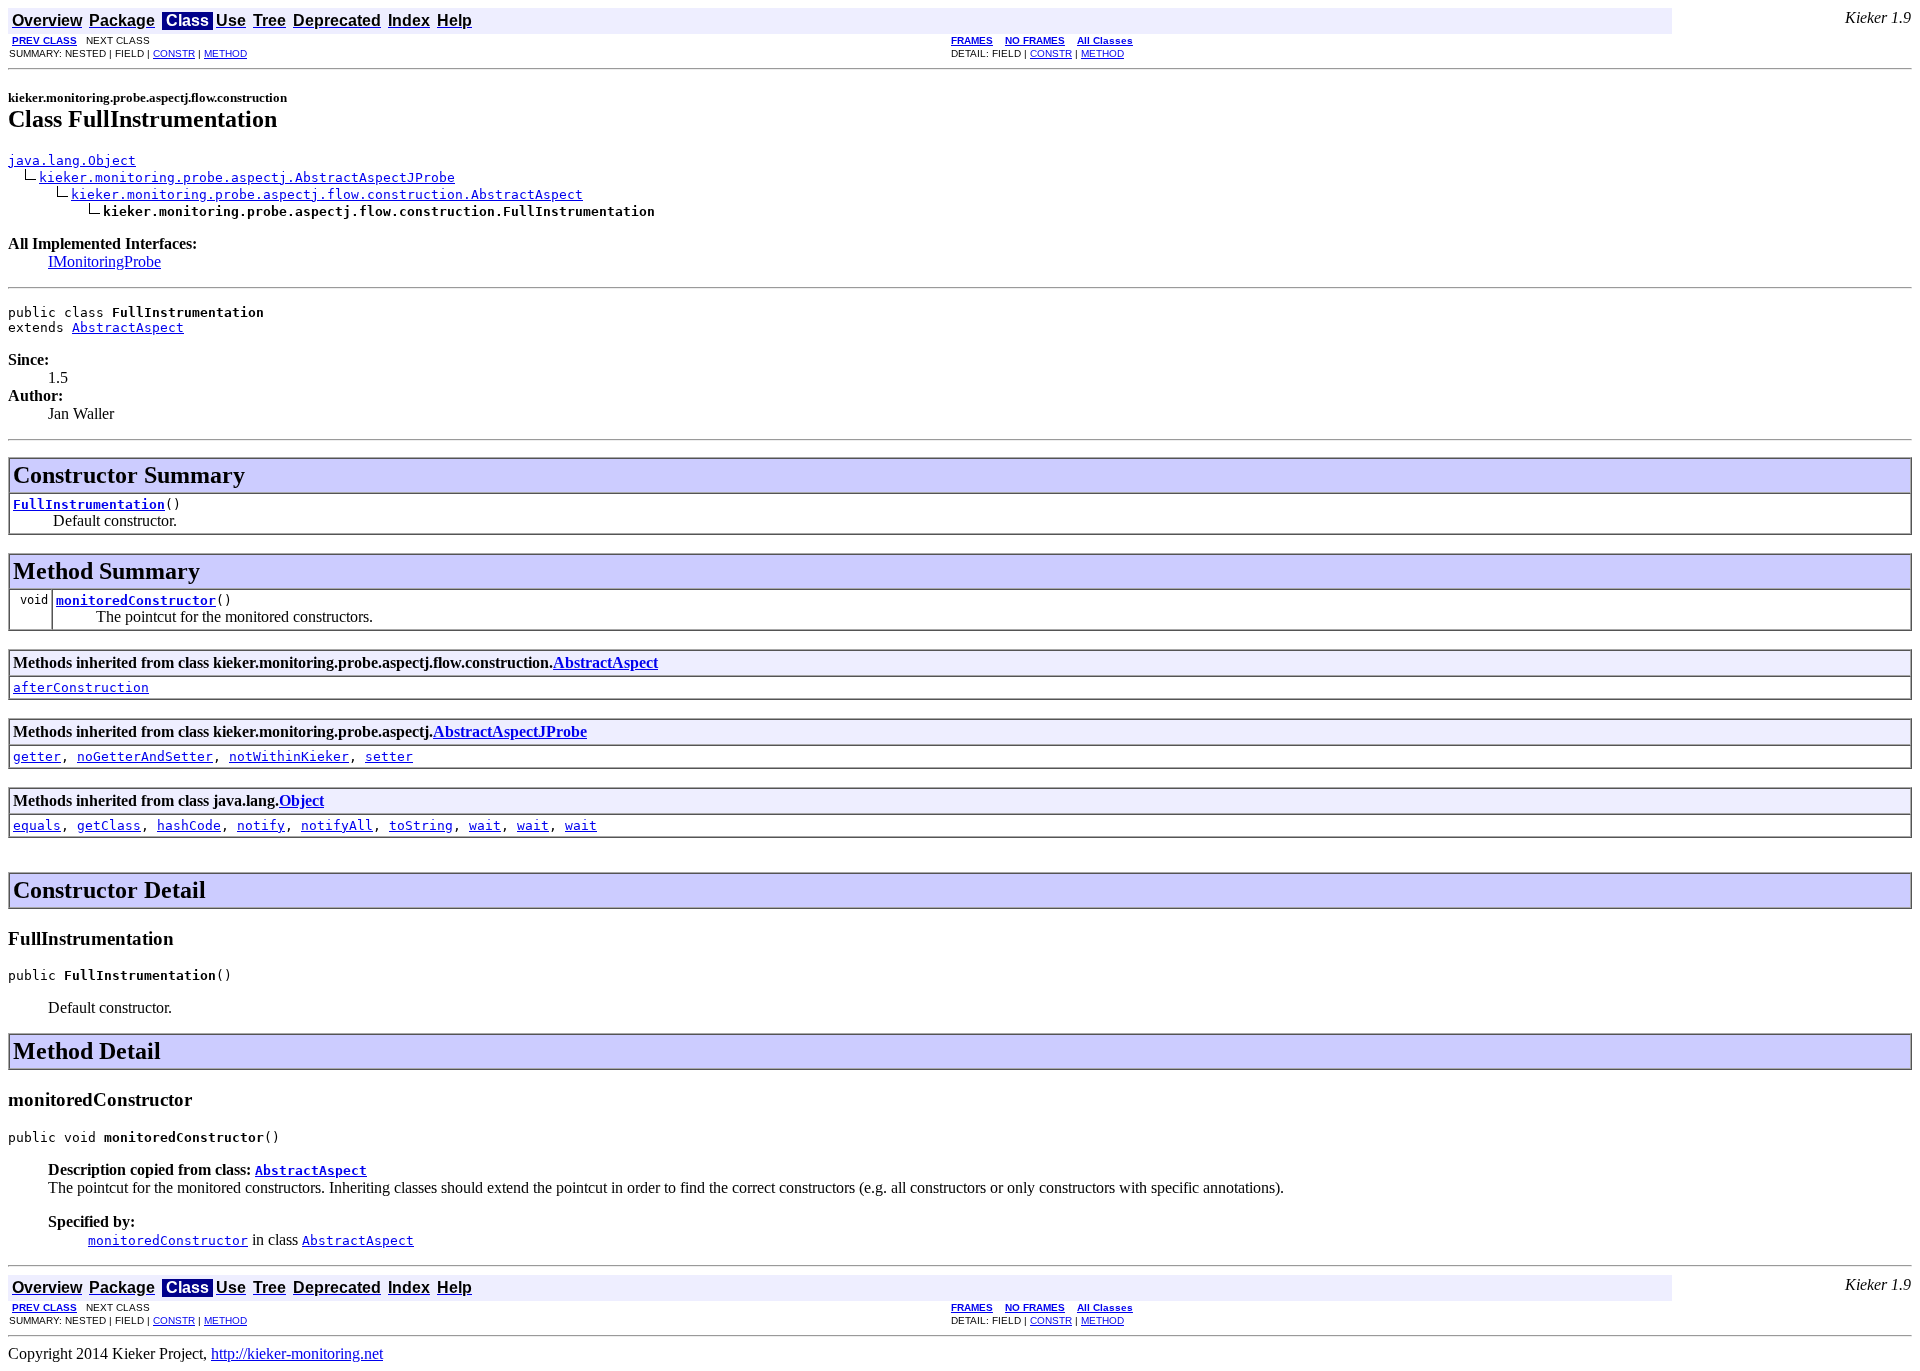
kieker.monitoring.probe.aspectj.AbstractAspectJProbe (247, 177)
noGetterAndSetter (145, 756)
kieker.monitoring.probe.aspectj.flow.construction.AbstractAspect (327, 194)
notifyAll (337, 825)
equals (37, 825)
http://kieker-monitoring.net (297, 1353)
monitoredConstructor (136, 600)
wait (485, 825)
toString (421, 825)
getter (37, 756)
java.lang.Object (72, 160)
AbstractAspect (128, 327)
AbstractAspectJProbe (510, 731)
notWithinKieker (289, 756)
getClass (109, 825)
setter (389, 756)
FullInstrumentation (89, 504)
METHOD (225, 53)
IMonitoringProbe (104, 261)
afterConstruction (81, 687)
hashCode (189, 825)
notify (261, 825)
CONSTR (174, 53)
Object (301, 800)
